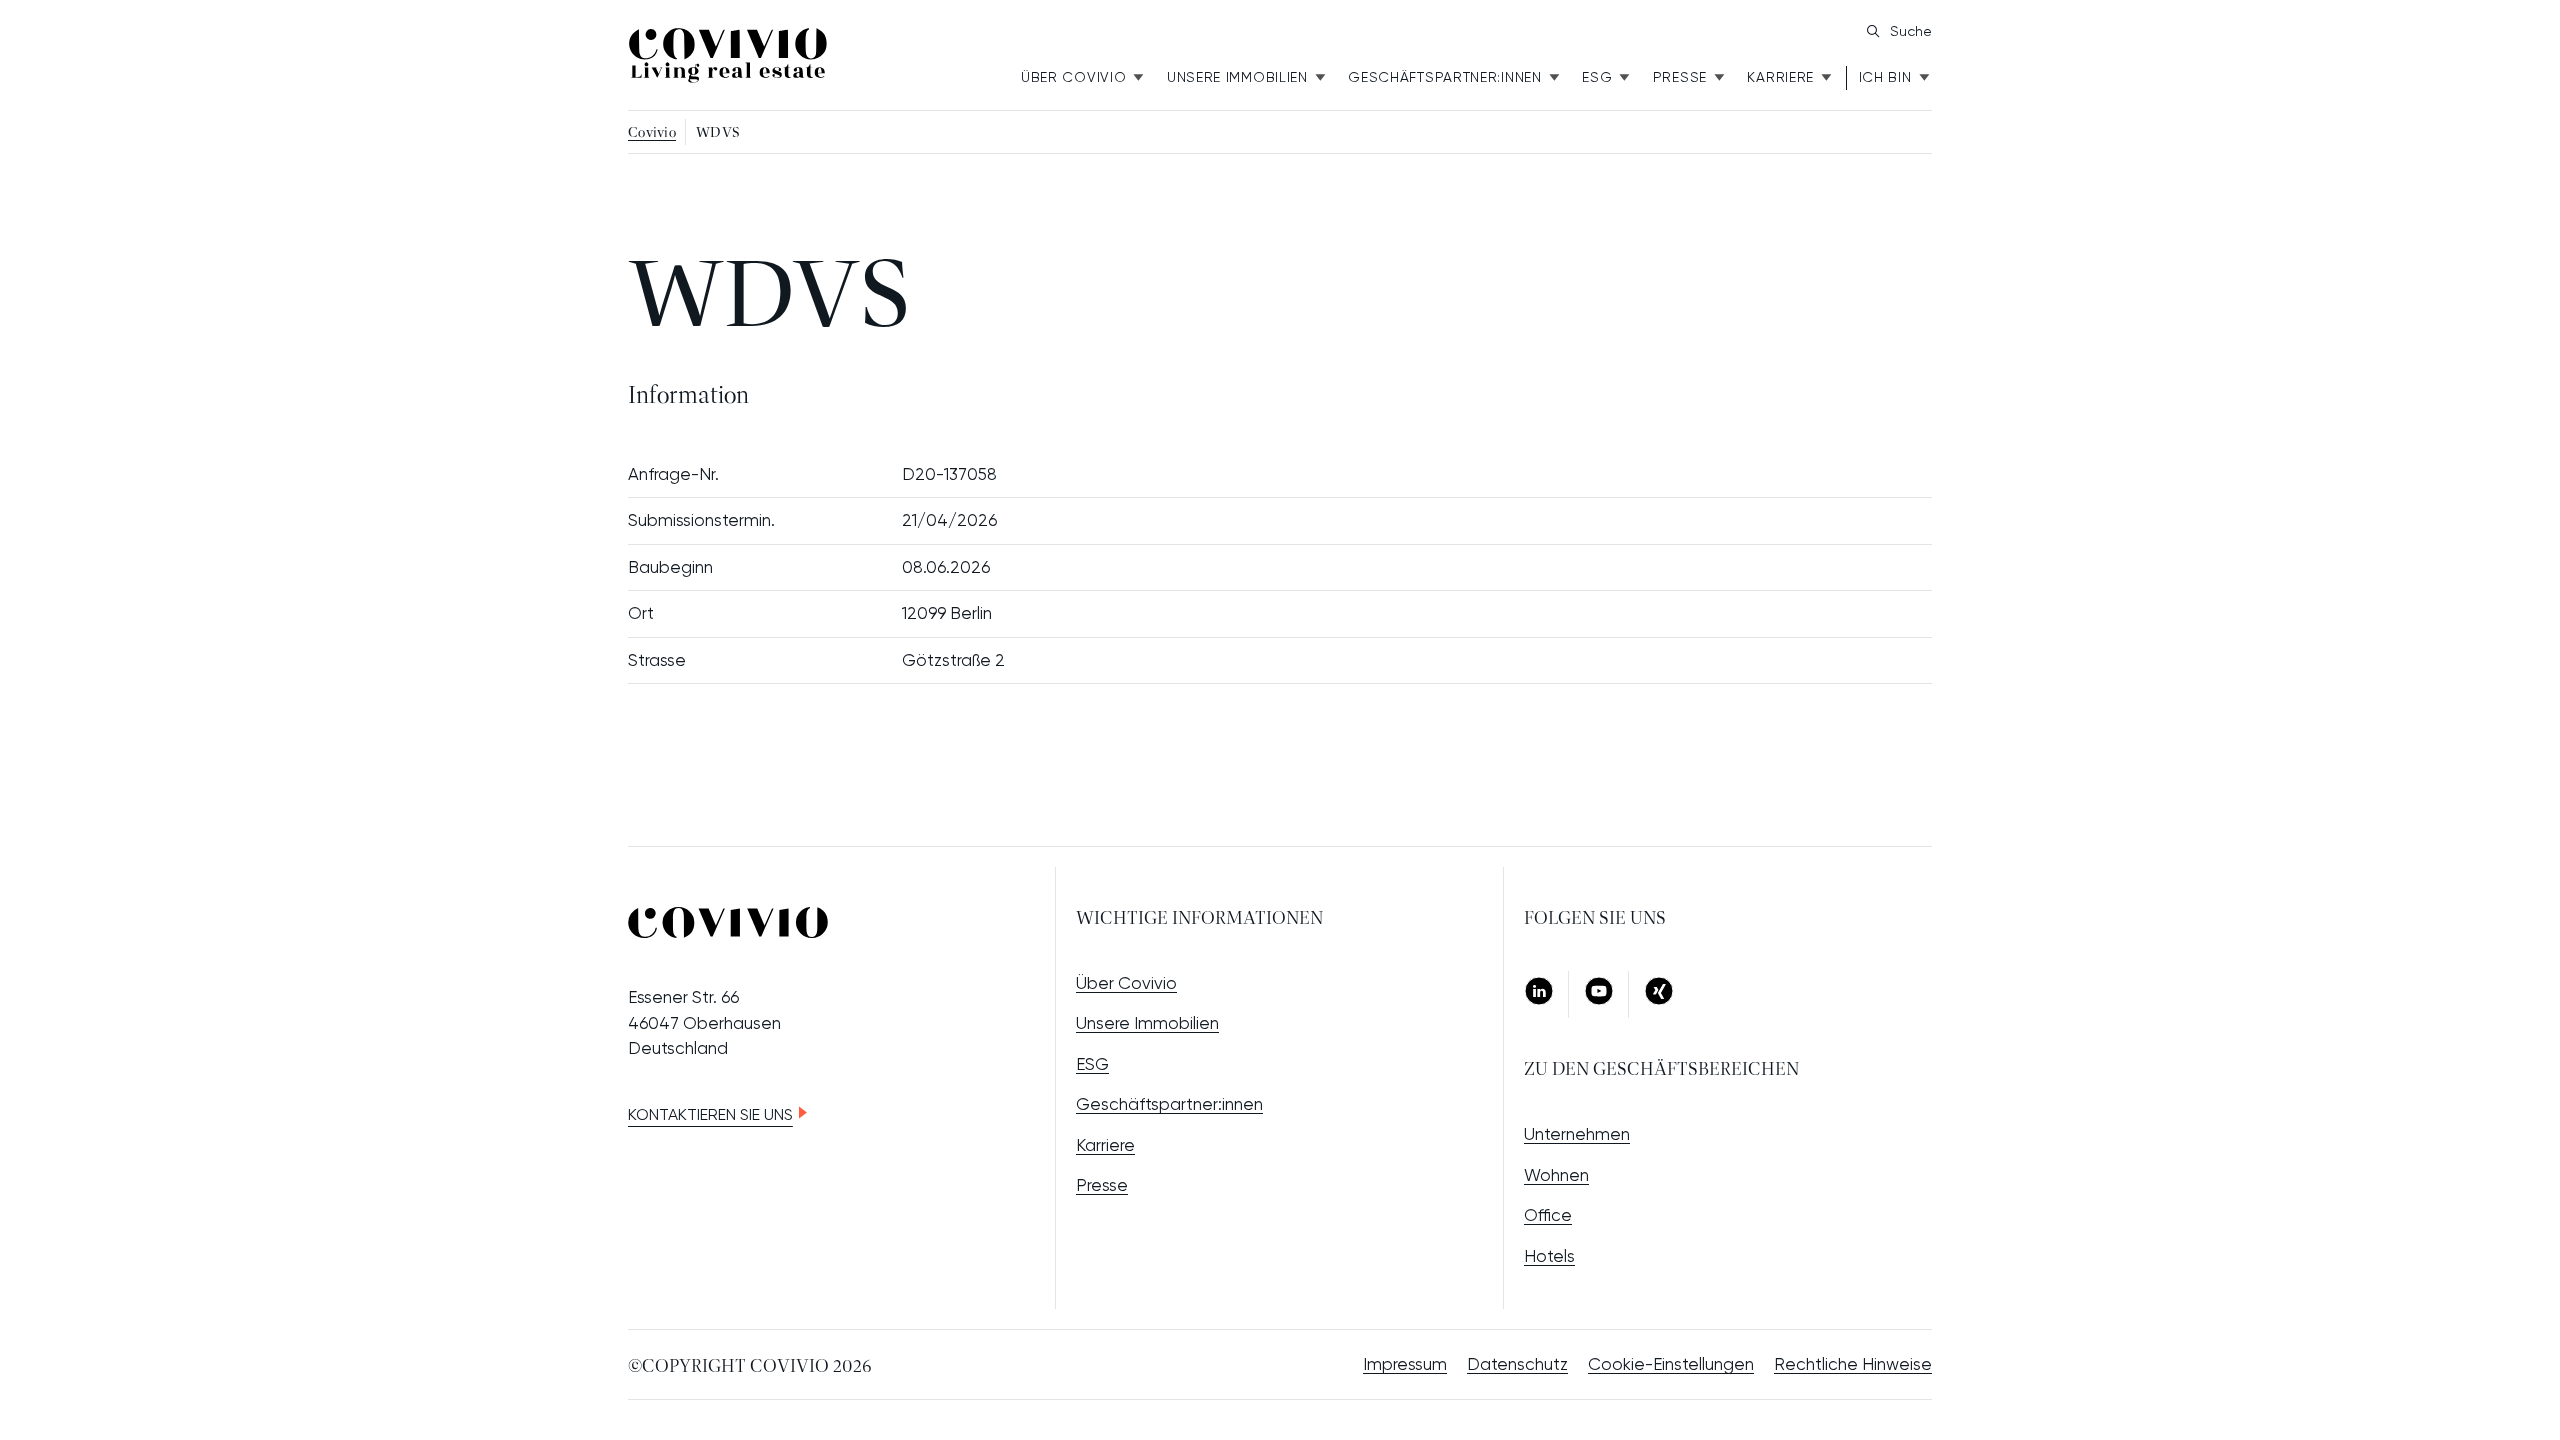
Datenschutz (1517, 1364)
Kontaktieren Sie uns (710, 1114)
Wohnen (1556, 1175)
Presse (1680, 77)
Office (1548, 1215)
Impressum (1405, 1364)
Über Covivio (1073, 77)
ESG (1597, 77)
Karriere (1780, 77)
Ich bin (1885, 77)
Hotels (1549, 1256)
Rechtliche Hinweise (1853, 1364)
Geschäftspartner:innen (1169, 1104)
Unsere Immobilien (1237, 77)
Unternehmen (1577, 1134)
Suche (1911, 31)
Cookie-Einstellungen (1671, 1364)
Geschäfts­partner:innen (1444, 77)
